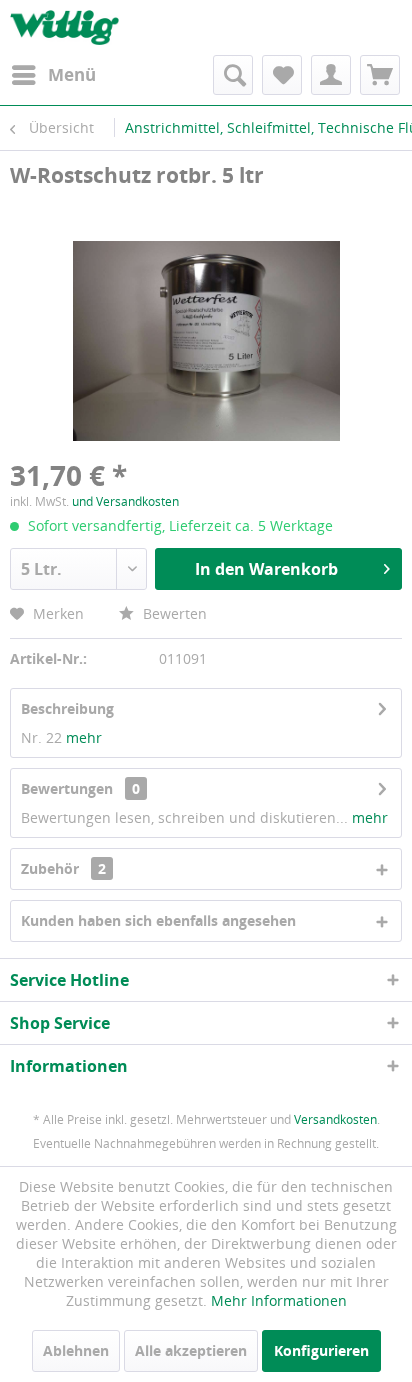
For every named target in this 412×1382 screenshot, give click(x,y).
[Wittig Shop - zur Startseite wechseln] (64, 27)
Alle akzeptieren (191, 1350)
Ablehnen (76, 1350)
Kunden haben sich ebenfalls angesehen (158, 920)
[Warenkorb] (380, 75)
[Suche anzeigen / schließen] (233, 75)
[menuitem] (53, 75)
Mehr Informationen (279, 1300)
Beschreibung (67, 708)
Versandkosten (335, 1119)
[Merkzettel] (282, 75)
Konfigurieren (321, 1350)
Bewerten (173, 613)
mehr (84, 737)
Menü (72, 74)
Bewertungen (67, 788)
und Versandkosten (125, 501)
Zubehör (63, 868)
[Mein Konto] (331, 75)
